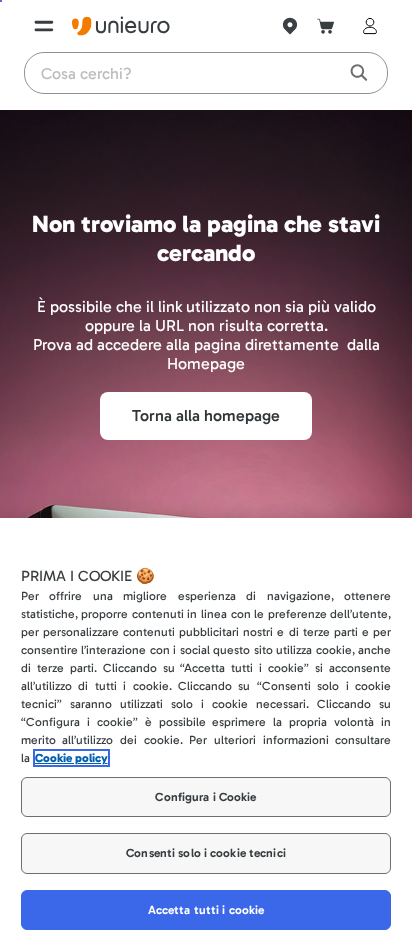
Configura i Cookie (205, 797)
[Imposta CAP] (290, 26)
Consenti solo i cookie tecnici (206, 853)
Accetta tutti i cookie (206, 910)
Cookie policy (71, 758)
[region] (206, 732)
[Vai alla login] (366, 26)
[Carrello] (326, 26)
